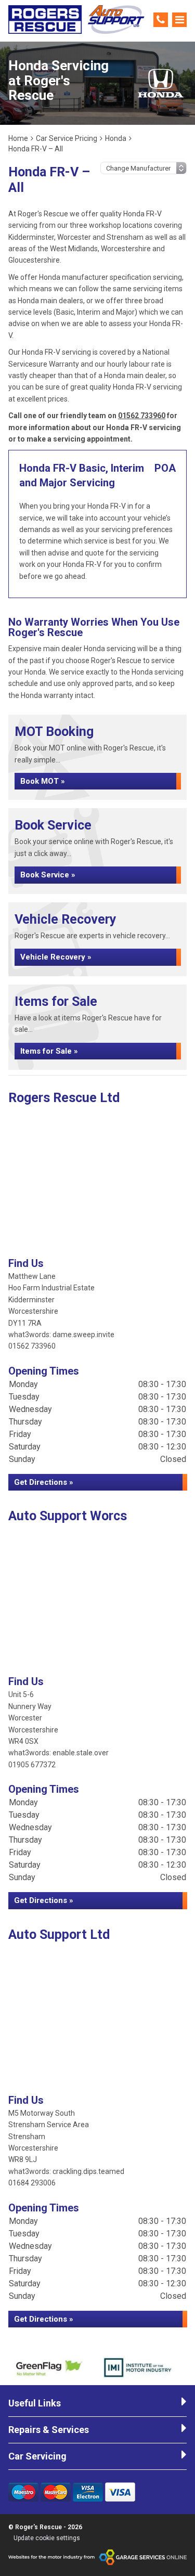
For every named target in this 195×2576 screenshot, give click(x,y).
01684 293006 (32, 2183)
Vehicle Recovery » (56, 957)
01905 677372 (32, 1765)
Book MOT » (43, 781)
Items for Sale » (49, 1051)
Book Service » (48, 875)
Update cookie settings (47, 2538)
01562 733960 (142, 416)
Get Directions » (44, 1482)
